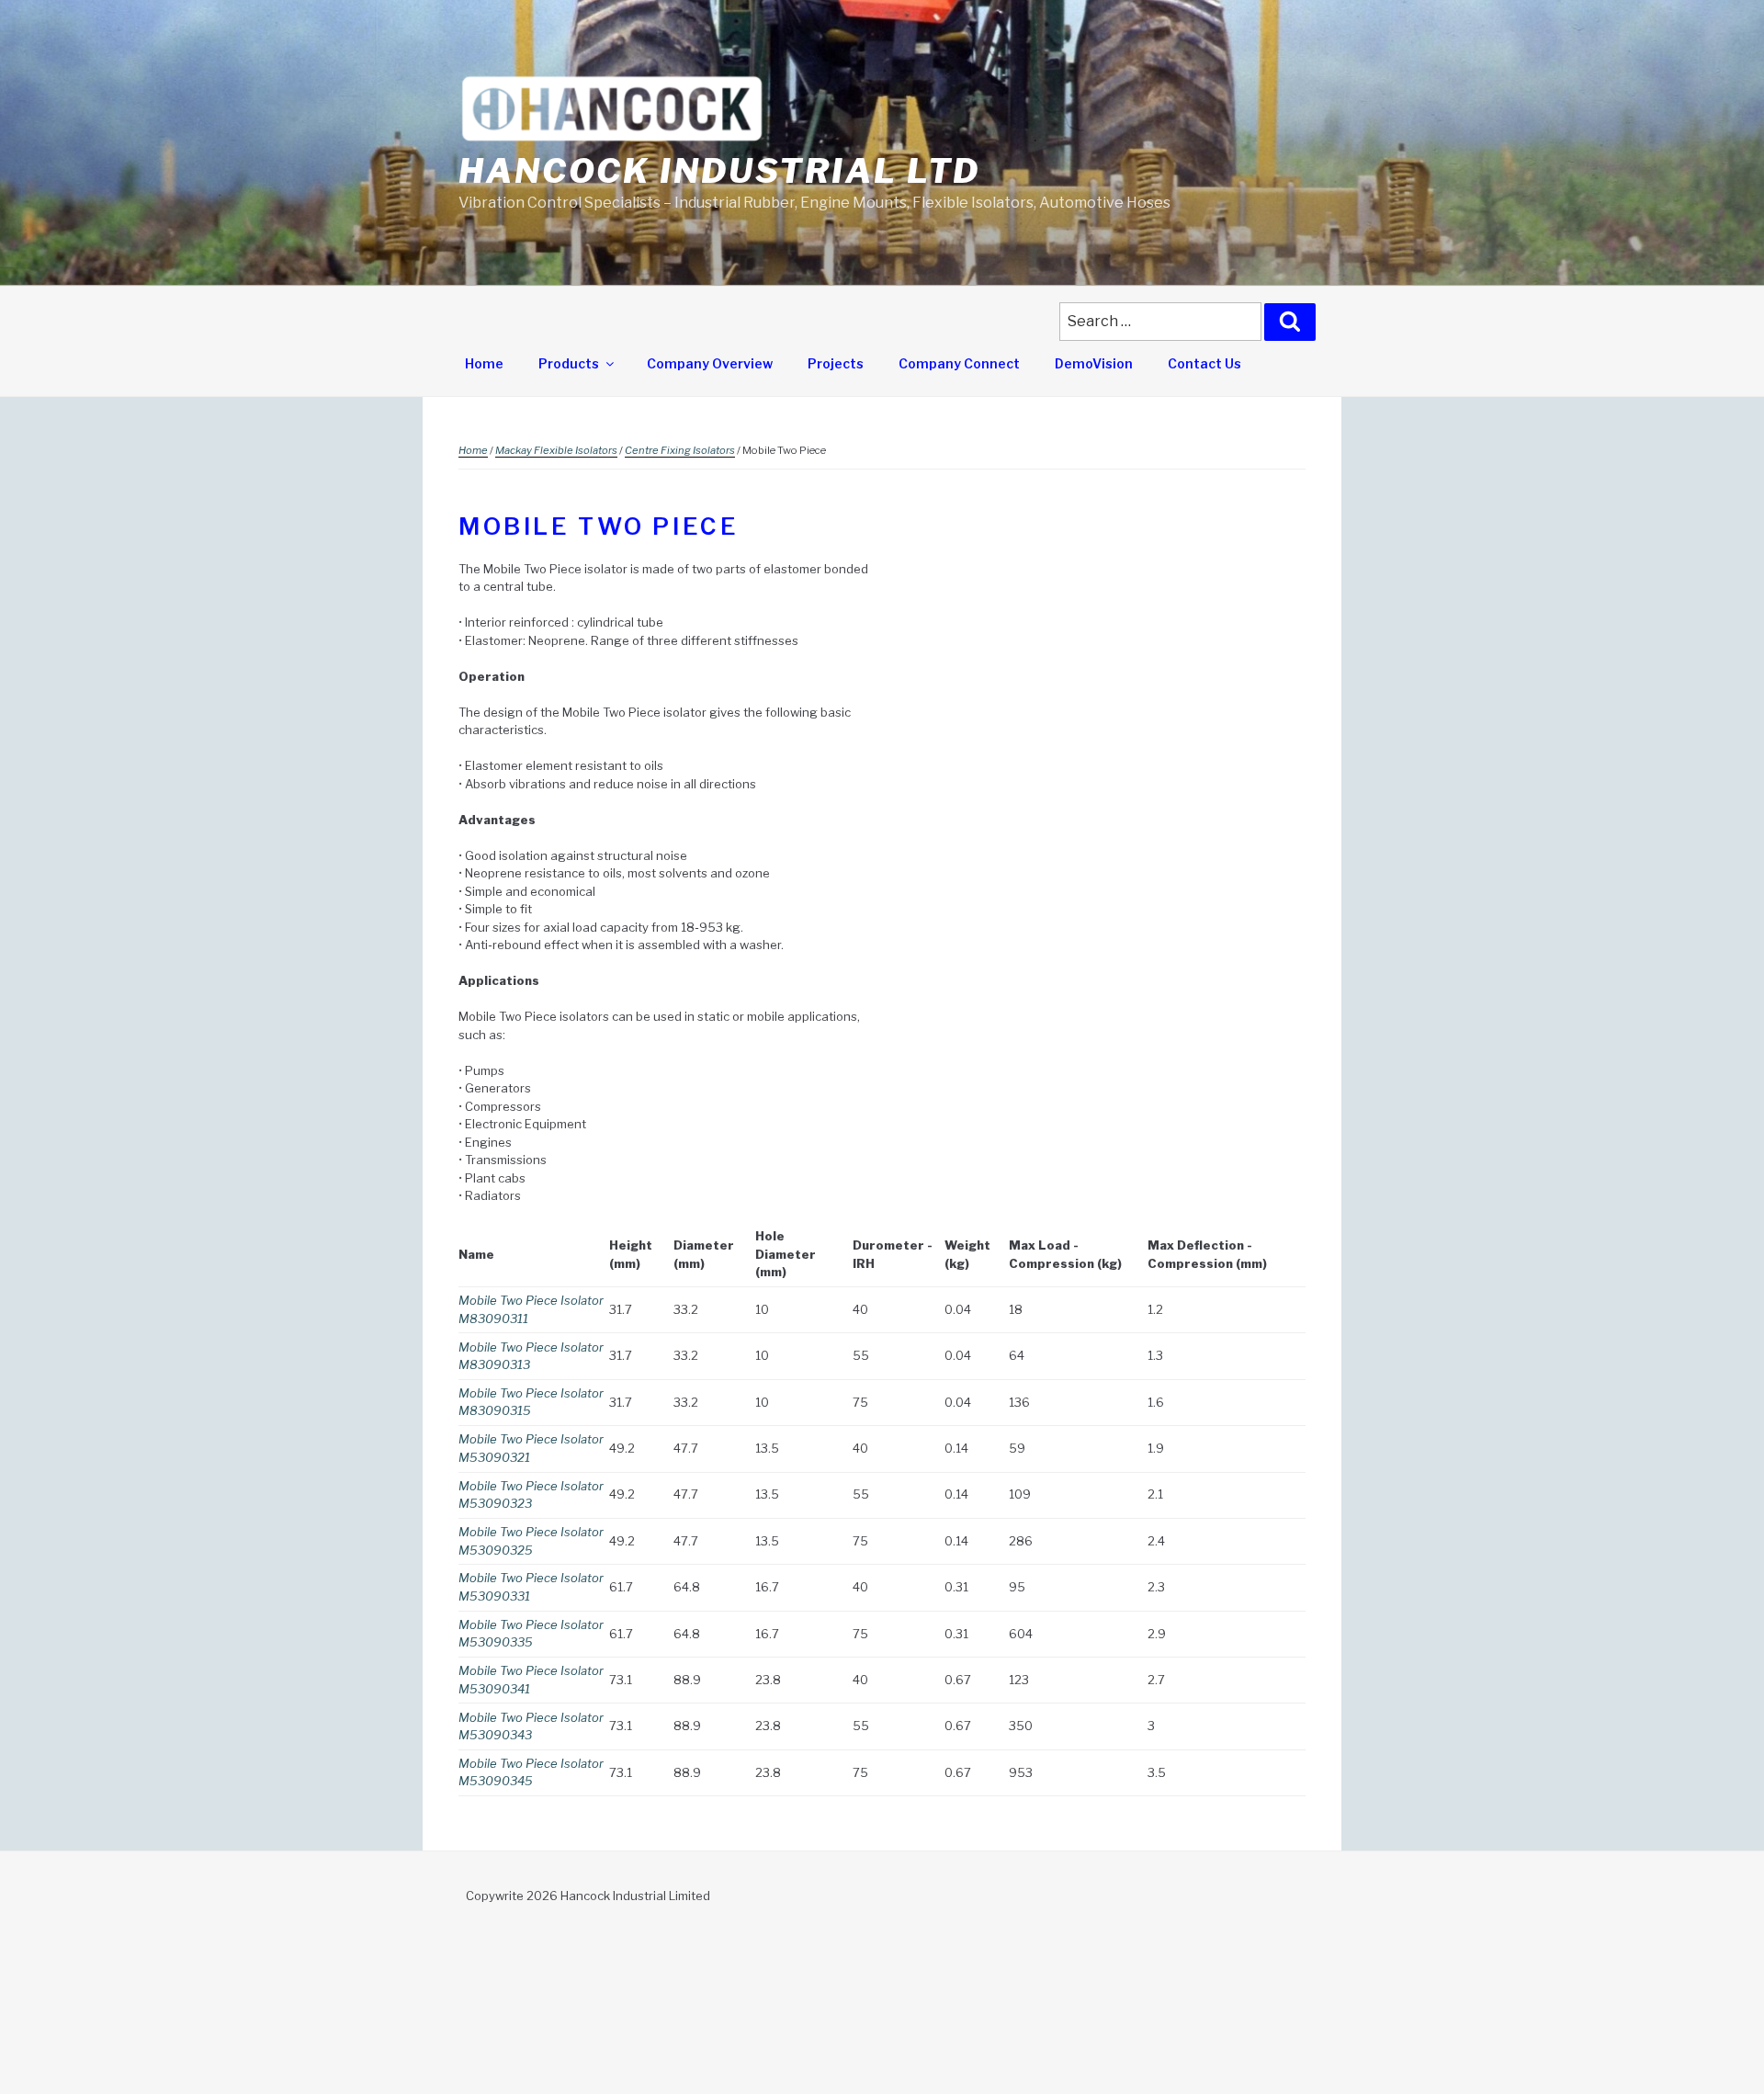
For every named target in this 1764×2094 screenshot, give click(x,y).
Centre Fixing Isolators (680, 450)
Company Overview (710, 363)
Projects (836, 363)
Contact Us (1204, 363)
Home (484, 363)
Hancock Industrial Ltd (719, 171)
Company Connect (959, 363)
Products (569, 363)
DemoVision (1094, 363)
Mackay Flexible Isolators (556, 450)
